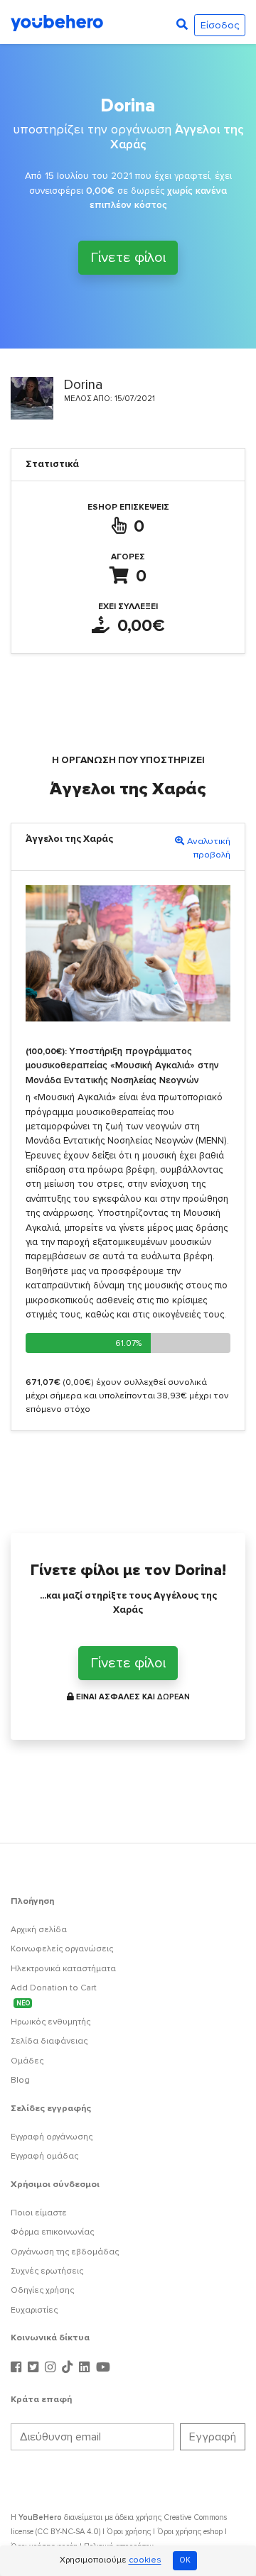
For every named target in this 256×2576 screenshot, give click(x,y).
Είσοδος (220, 25)
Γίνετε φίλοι (128, 258)
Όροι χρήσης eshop (190, 2532)
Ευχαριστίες (34, 2310)
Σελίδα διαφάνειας (49, 2041)
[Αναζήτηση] (182, 25)
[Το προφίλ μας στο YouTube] (103, 2368)
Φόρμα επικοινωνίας (52, 2232)
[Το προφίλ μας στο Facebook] (18, 2368)
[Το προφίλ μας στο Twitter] (35, 2368)
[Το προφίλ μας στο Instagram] (52, 2368)
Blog (20, 2080)
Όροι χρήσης (129, 2532)
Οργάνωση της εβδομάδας (65, 2252)
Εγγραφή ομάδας (44, 2156)
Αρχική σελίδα (39, 1930)
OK (185, 2560)
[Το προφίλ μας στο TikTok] (69, 2368)
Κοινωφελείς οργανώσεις (62, 1949)
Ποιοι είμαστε (39, 2213)
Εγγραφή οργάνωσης (52, 2137)
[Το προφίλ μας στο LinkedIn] (86, 2368)
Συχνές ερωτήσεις (47, 2271)
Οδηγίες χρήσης (42, 2290)
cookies (145, 2561)
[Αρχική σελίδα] (57, 22)
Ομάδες (27, 2061)
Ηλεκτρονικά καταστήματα (63, 1969)
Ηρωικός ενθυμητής (50, 2022)
